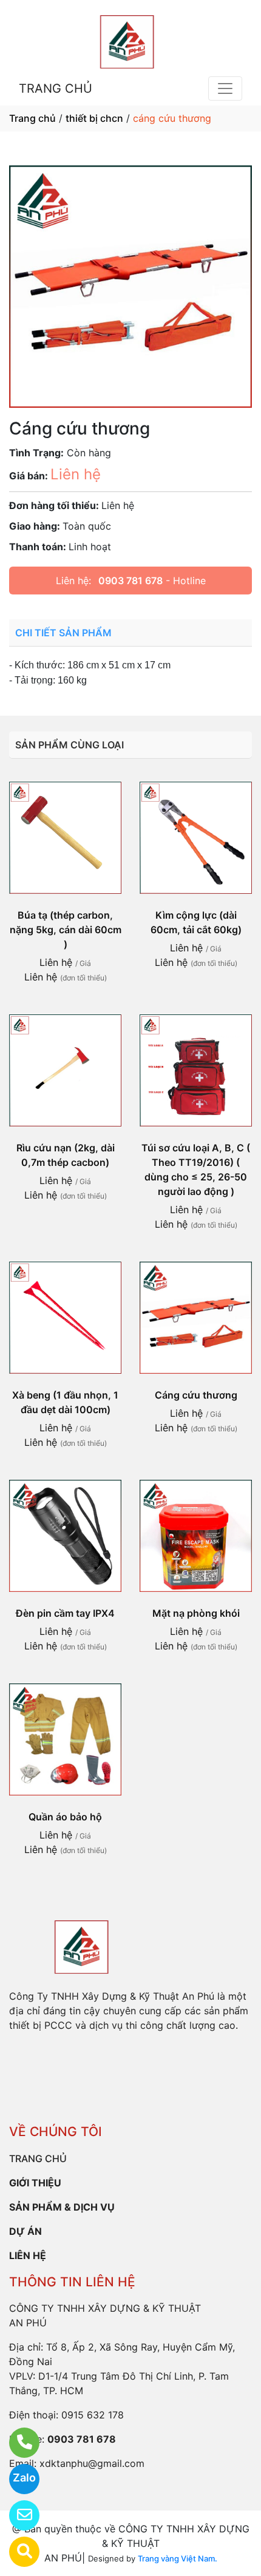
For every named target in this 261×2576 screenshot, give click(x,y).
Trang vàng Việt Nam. (178, 2558)
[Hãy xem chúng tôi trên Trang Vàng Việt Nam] (17, 2552)
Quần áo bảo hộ (65, 1817)
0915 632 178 (93, 2415)
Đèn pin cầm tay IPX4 (65, 1613)
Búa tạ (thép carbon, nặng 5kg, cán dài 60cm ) (66, 930)
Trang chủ (32, 118)
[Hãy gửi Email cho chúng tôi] (17, 2515)
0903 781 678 (130, 581)
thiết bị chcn (94, 118)
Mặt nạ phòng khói (196, 1613)
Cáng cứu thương (196, 1395)
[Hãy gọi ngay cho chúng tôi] (17, 2443)
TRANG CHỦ (56, 88)
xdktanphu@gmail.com (92, 2463)
